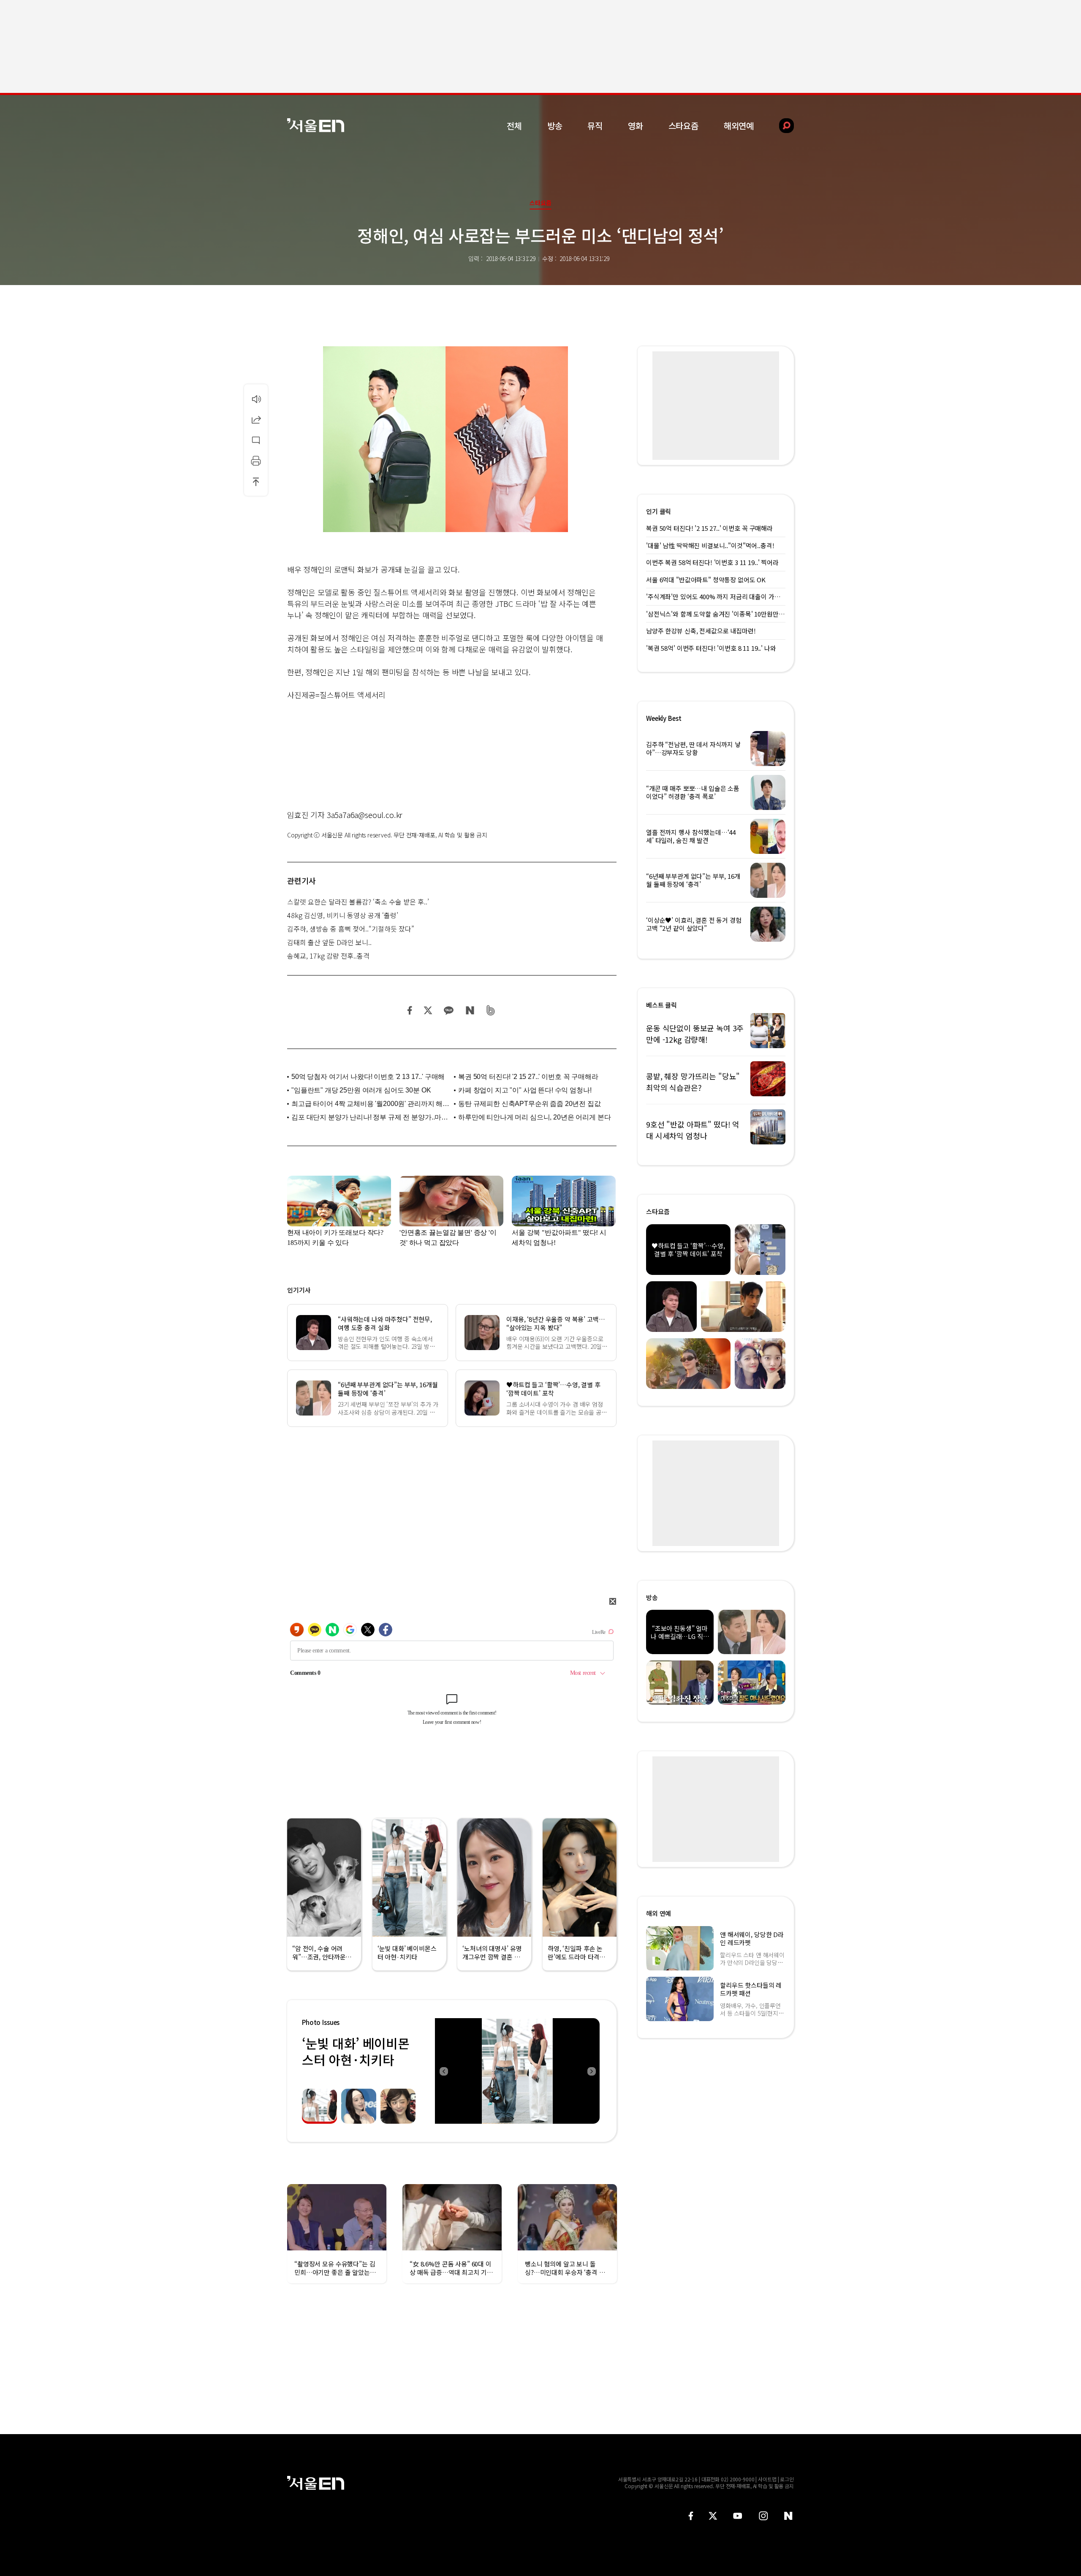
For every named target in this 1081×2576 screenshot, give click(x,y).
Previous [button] (443, 2071)
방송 (555, 126)
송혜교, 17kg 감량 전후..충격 (328, 956)
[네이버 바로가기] (789, 2516)
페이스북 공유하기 (410, 1010)
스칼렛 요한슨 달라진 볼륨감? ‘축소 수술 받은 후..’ (358, 902)
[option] (517, 2071)
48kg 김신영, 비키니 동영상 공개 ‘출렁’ (343, 915)
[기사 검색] (780, 126)
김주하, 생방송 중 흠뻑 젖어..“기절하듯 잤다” (351, 929)
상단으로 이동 (256, 481)
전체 (514, 126)
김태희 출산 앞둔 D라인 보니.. (329, 942)
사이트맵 (767, 2479)
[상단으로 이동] (256, 481)
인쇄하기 (256, 461)
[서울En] (316, 125)
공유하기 (256, 419)
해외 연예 (659, 1913)
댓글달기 (256, 440)
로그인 (787, 2479)
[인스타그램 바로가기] (763, 2516)
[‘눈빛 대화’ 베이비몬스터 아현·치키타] (517, 2071)
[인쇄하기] (256, 461)
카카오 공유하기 (448, 1010)
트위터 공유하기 (428, 1010)
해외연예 (739, 126)
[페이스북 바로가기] (691, 2516)
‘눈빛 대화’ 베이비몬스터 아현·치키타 (356, 2051)
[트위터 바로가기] (713, 2516)
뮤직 (595, 126)
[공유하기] (256, 419)
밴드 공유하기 (491, 1010)
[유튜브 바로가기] (738, 2516)
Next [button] (591, 2071)
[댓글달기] (256, 440)
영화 (636, 126)
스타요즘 (683, 126)
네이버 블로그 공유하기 (470, 1010)
